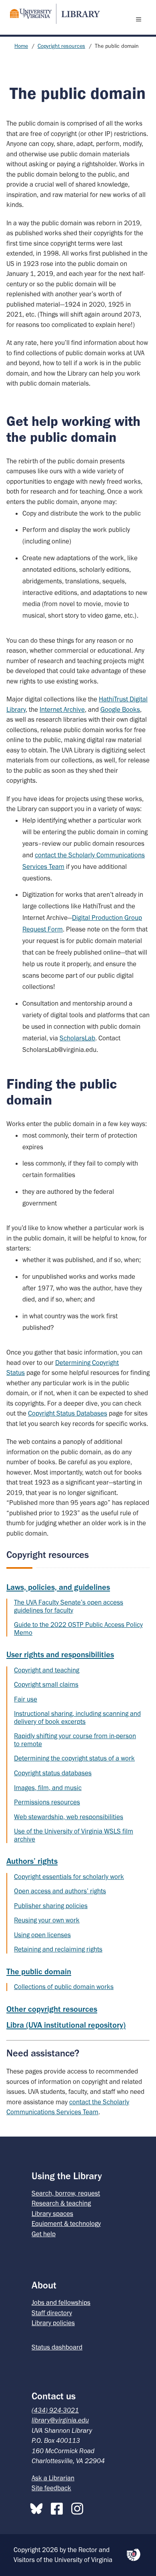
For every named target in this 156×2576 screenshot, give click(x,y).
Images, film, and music (48, 1788)
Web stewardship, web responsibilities (69, 1817)
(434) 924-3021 (55, 2410)
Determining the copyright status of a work (74, 1758)
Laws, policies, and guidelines (58, 1587)
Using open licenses (42, 1935)
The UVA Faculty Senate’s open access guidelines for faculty (69, 1606)
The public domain (39, 1971)
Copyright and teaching (47, 1670)
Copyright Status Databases (68, 1413)
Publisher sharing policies (51, 1906)
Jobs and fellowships (61, 2302)
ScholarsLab (77, 1038)
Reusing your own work (47, 1920)
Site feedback (51, 2488)
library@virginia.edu (60, 2420)
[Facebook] (59, 2507)
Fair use (26, 1699)
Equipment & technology (66, 2223)
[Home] (52, 14)
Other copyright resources (52, 2009)
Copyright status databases (53, 1773)
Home (21, 46)
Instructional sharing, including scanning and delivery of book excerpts (77, 1717)
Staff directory (52, 2313)
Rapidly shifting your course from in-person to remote (75, 1740)
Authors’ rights (32, 1861)
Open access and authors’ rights (60, 1891)
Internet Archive (62, 709)
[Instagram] (79, 2507)
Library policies (53, 2323)
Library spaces (52, 2214)
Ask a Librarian (53, 2478)
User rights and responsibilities (60, 1654)
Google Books (120, 709)
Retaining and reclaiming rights (58, 1949)
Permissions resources (47, 1802)
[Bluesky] (38, 2507)
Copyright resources (61, 46)
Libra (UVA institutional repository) (66, 2025)
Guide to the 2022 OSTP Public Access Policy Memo (78, 1629)
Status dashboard (57, 2347)
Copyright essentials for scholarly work (69, 1877)
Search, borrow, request (66, 2193)
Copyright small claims (46, 1684)
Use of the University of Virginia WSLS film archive (74, 1835)
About (44, 2285)
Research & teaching (61, 2203)
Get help (44, 2234)
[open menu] (140, 19)
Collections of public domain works (64, 1987)
